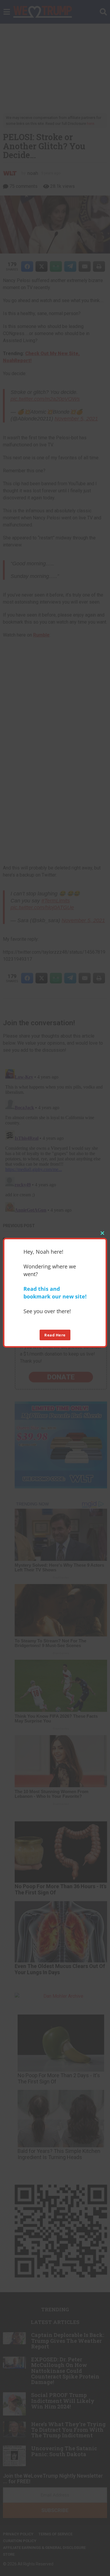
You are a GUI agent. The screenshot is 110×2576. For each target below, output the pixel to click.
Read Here (55, 1335)
